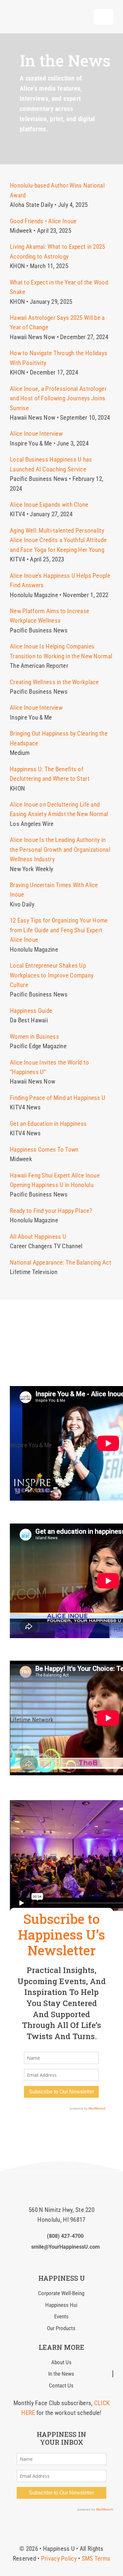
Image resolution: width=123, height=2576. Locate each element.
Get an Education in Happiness (48, 1124)
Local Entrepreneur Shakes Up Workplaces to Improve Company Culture (52, 975)
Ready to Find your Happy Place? (51, 1211)
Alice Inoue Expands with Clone (49, 505)
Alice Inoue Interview (36, 434)
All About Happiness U (38, 1237)
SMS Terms (96, 2558)
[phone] (83, 2260)
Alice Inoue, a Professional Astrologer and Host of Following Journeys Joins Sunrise (58, 398)
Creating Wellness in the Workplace (54, 682)
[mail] (72, 2260)
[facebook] (49, 2125)
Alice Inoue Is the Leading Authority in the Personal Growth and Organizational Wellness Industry (60, 850)
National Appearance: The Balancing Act (61, 1262)
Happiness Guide (31, 1011)
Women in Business (34, 1037)
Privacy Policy (59, 2558)
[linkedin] (74, 2125)
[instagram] (61, 2125)
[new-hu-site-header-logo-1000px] (44, 11)
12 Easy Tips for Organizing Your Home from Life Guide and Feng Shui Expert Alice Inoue (59, 930)
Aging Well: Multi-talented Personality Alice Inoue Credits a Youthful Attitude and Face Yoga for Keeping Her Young (58, 540)
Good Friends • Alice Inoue (43, 221)
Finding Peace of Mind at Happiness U (58, 1098)
